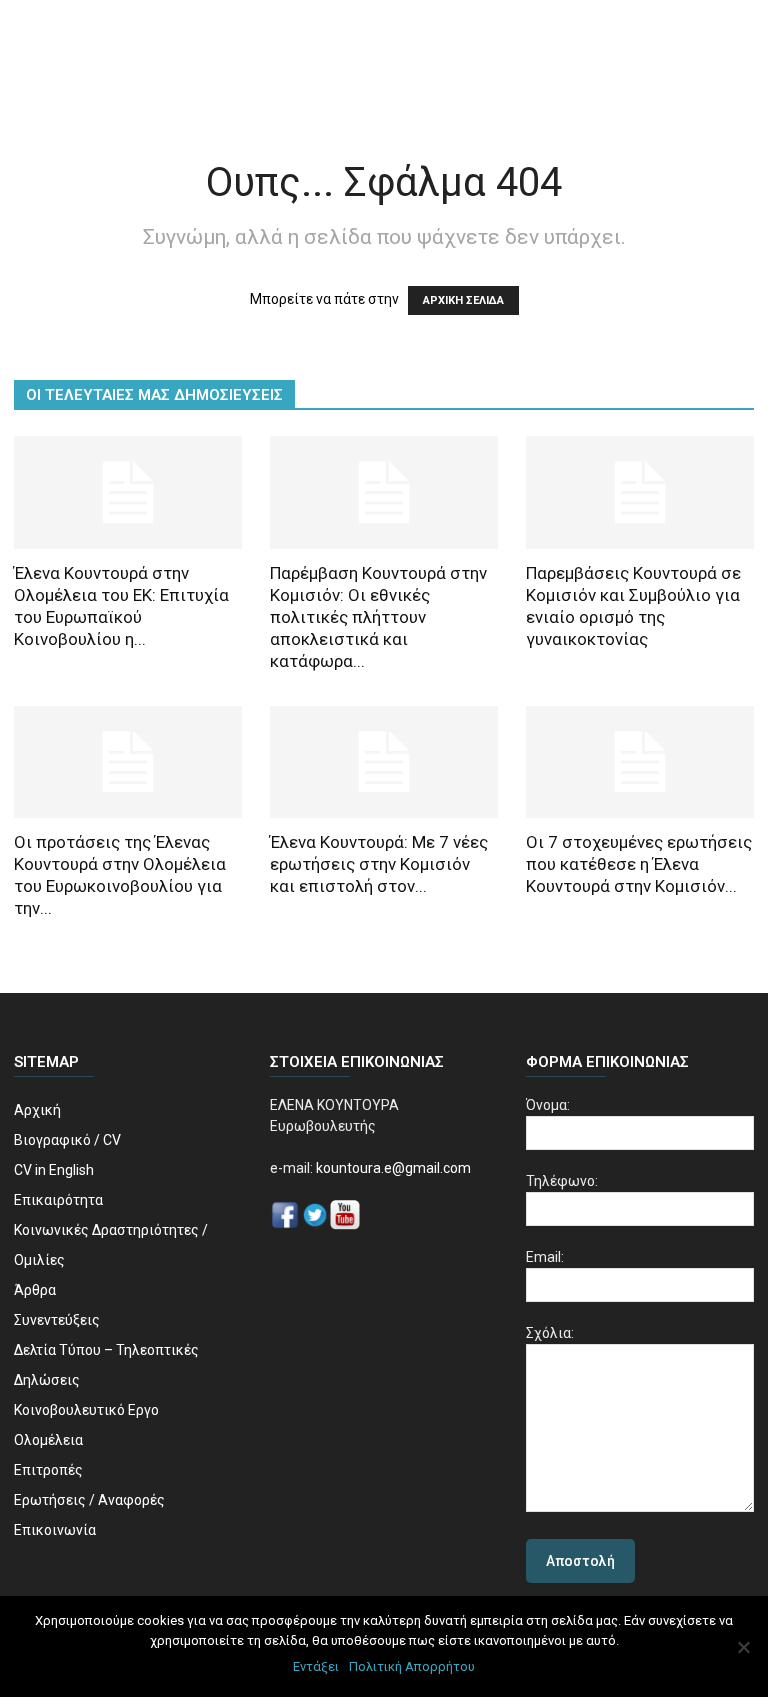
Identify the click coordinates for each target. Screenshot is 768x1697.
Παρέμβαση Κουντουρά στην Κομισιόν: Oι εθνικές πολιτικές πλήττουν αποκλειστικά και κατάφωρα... (378, 617)
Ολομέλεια (48, 1440)
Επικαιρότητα (58, 1200)
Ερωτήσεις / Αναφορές (89, 1500)
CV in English (54, 1170)
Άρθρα (35, 1290)
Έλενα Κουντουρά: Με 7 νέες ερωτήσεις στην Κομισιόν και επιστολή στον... (379, 864)
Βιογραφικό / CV (67, 1140)
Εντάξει (316, 1666)
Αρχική (37, 1110)
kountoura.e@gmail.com (392, 1168)
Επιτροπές (48, 1470)
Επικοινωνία (55, 1530)
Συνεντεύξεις (57, 1320)
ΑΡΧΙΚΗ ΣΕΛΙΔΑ (463, 300)
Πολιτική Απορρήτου (412, 1666)
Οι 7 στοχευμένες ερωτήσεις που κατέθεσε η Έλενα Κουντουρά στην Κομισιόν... (639, 864)
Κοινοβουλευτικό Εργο (86, 1410)
